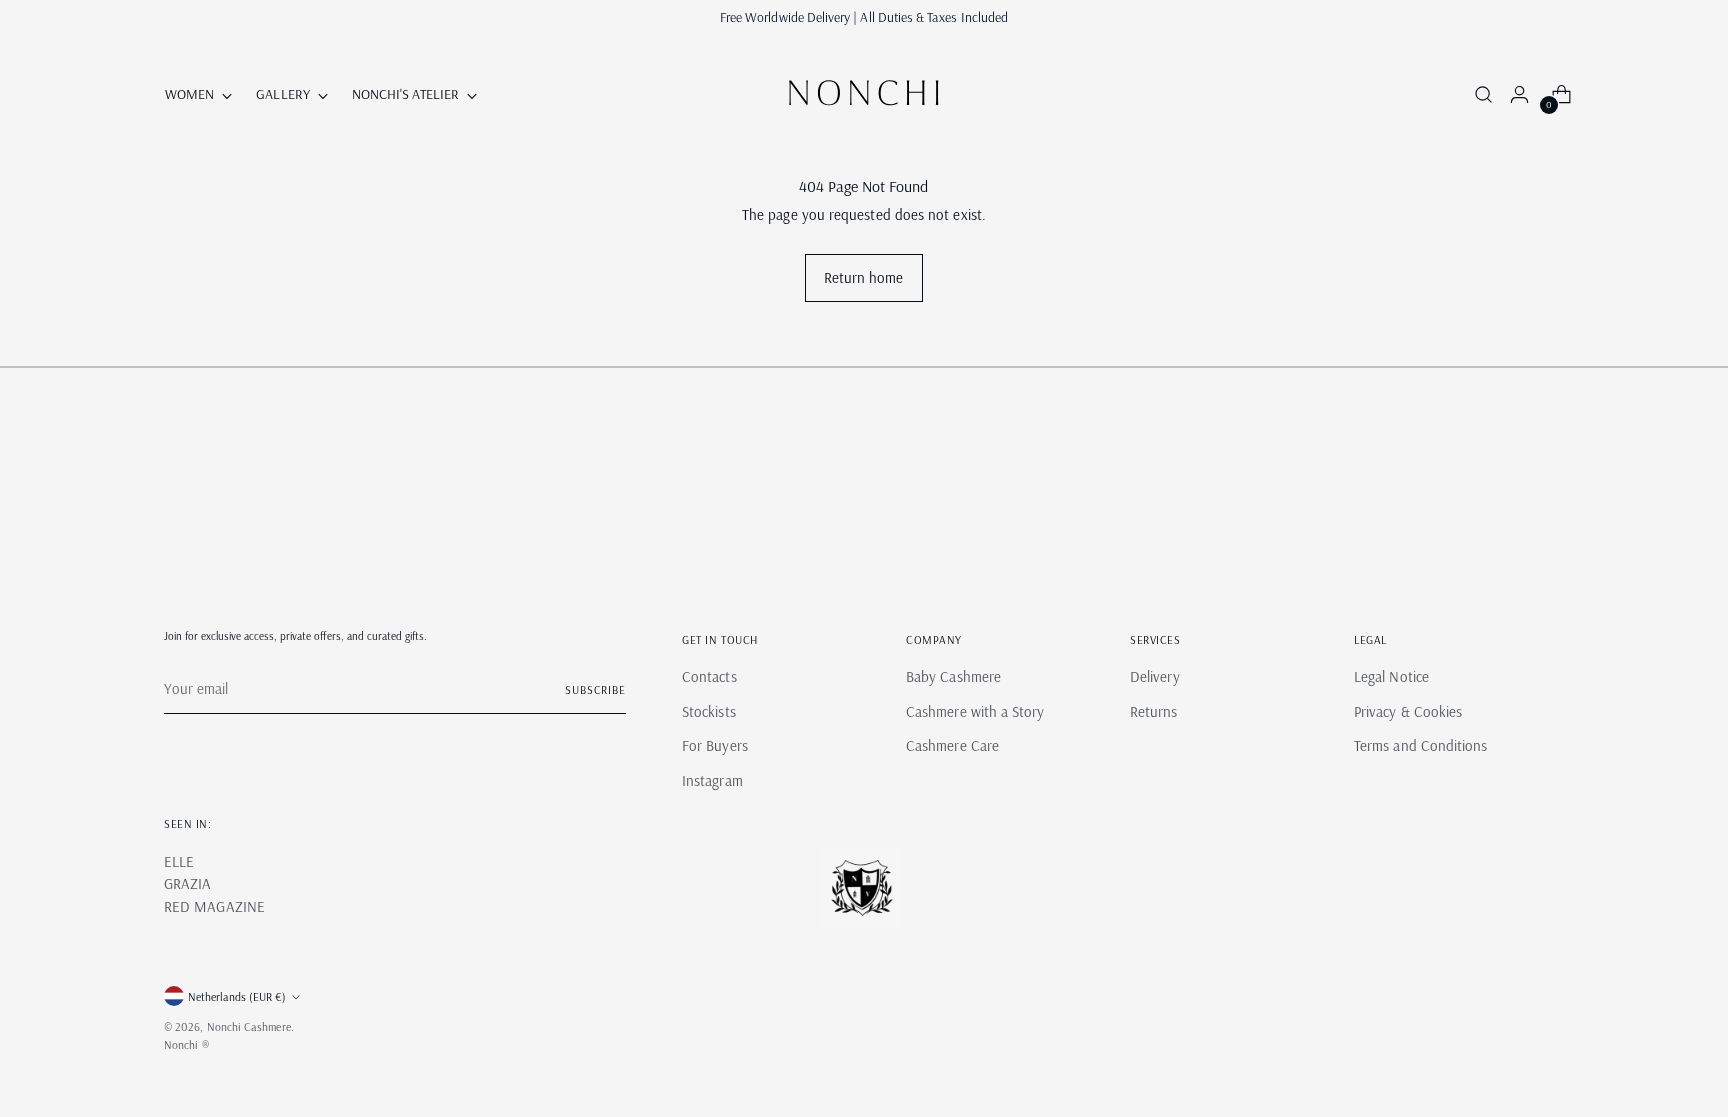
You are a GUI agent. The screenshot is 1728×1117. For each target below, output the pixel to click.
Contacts (709, 676)
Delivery (1155, 676)
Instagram (712, 780)
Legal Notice (1391, 676)
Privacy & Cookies (1408, 711)
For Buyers (715, 745)
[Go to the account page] (1511, 94)
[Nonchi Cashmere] (864, 94)
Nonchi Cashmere (249, 1026)
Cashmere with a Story (975, 711)
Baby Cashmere (953, 676)
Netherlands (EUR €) (237, 996)
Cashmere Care (952, 745)
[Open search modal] (1480, 94)
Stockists (709, 711)
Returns (1154, 711)
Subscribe (595, 689)
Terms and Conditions (1421, 745)
